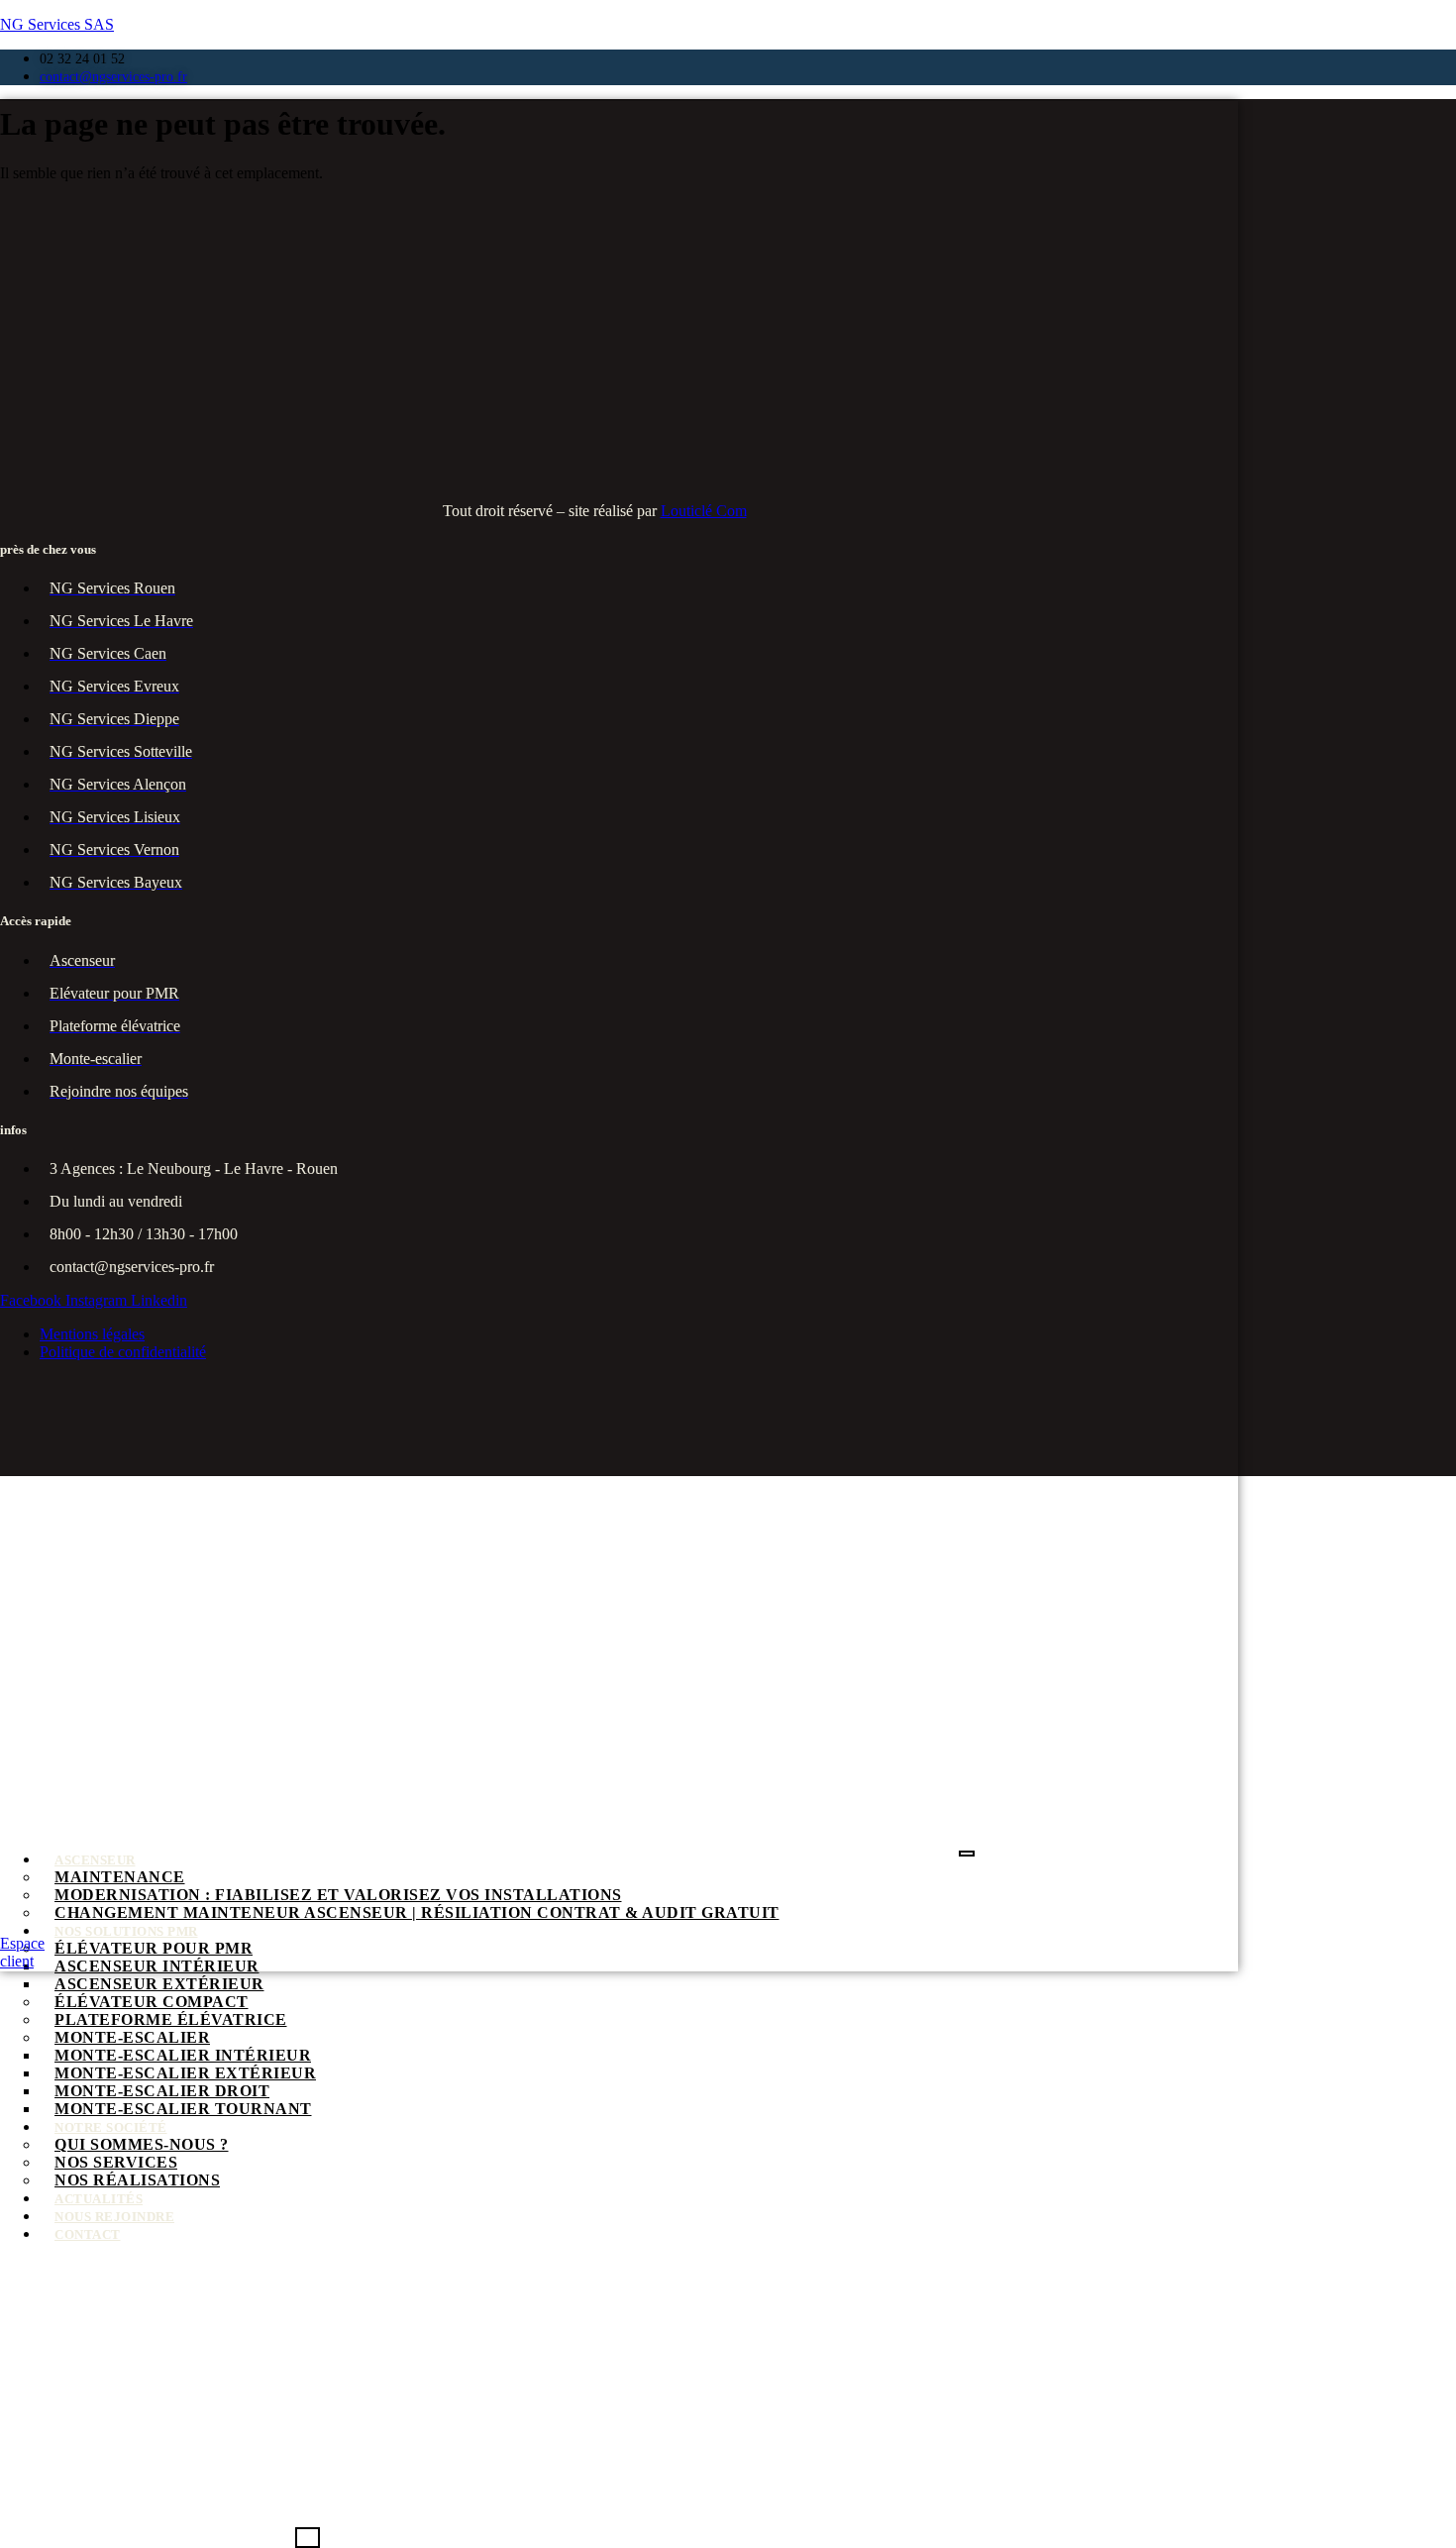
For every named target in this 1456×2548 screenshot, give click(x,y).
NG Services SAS (57, 24)
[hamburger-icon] (967, 1854)
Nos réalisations (137, 2180)
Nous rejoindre (114, 2217)
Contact (88, 2234)
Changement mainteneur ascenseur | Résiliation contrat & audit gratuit (417, 1912)
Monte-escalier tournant (183, 2109)
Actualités (99, 2199)
